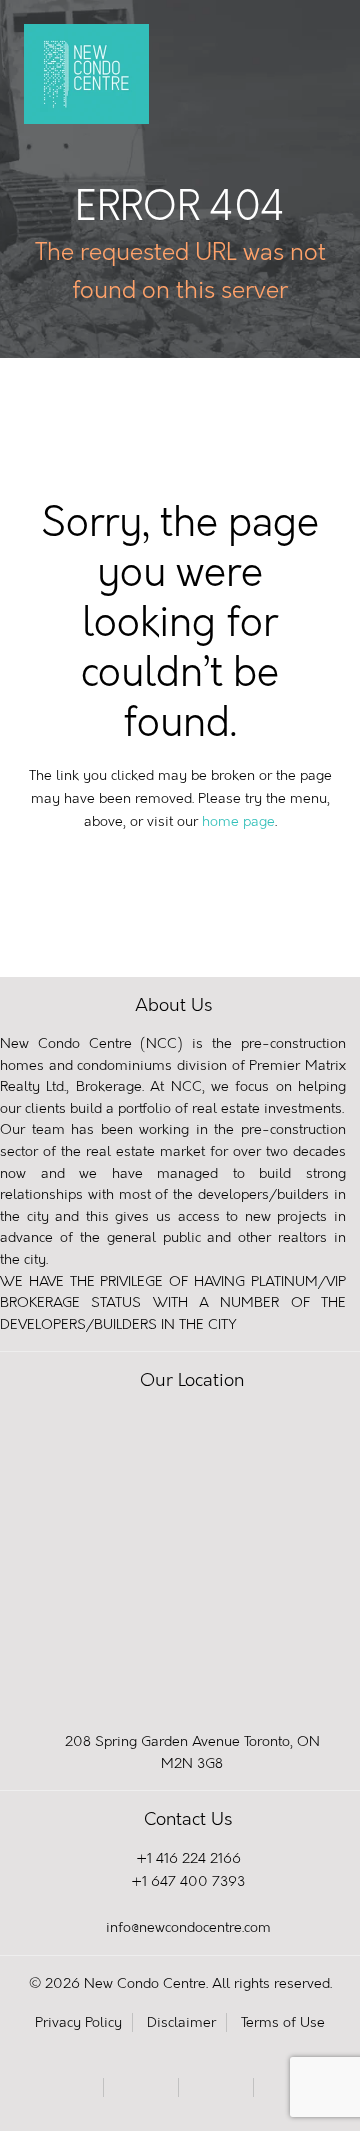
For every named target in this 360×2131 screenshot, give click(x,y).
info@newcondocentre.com (188, 1927)
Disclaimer (181, 2022)
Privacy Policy (78, 2022)
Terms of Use (283, 2022)
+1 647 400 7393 (188, 1881)
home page (238, 821)
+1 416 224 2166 (188, 1858)
